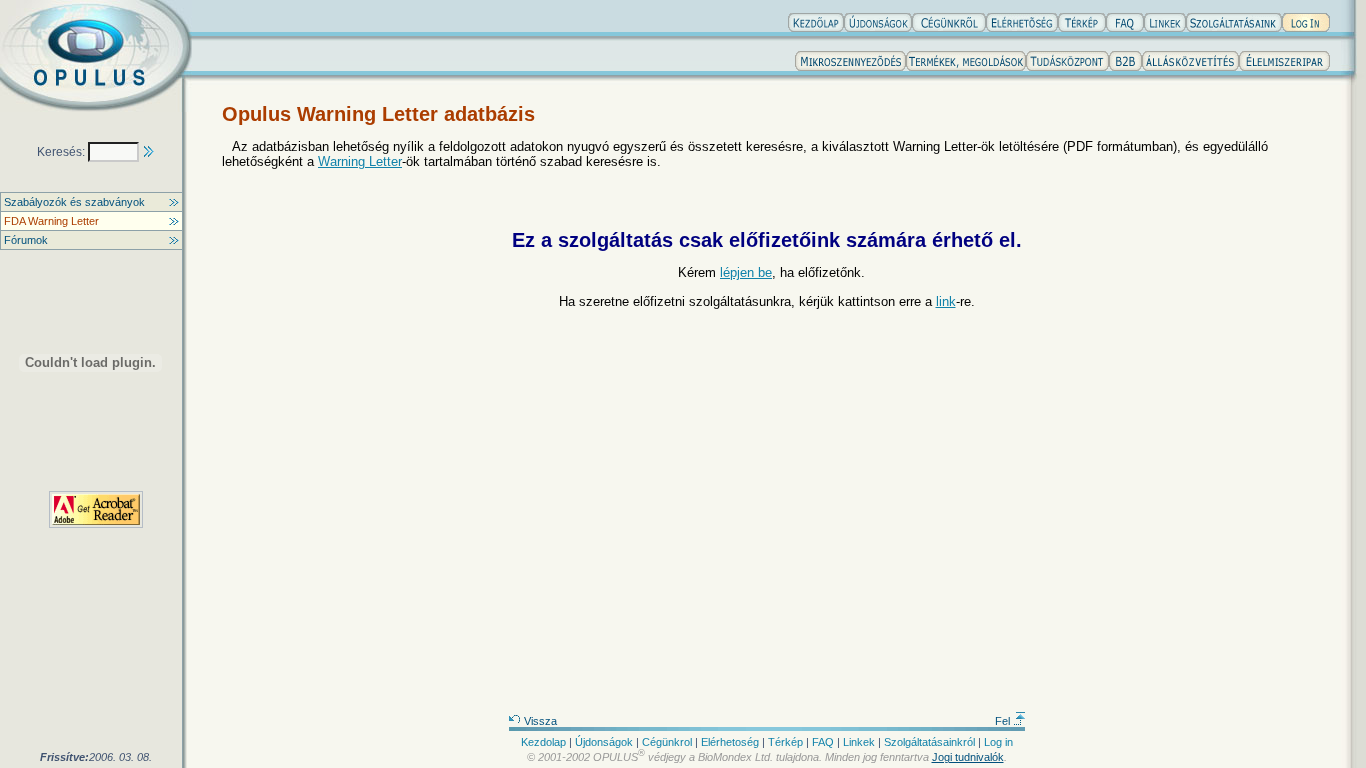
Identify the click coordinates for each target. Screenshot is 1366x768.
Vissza (539, 721)
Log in (998, 742)
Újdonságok (604, 742)
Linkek (859, 742)
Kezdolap (543, 742)
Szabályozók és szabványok (74, 202)
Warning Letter (360, 161)
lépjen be (746, 272)
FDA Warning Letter (51, 221)
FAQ (823, 742)
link (946, 301)
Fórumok (26, 240)
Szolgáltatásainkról (929, 742)
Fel (1004, 721)
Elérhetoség (730, 742)
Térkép (785, 742)
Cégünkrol (667, 742)
